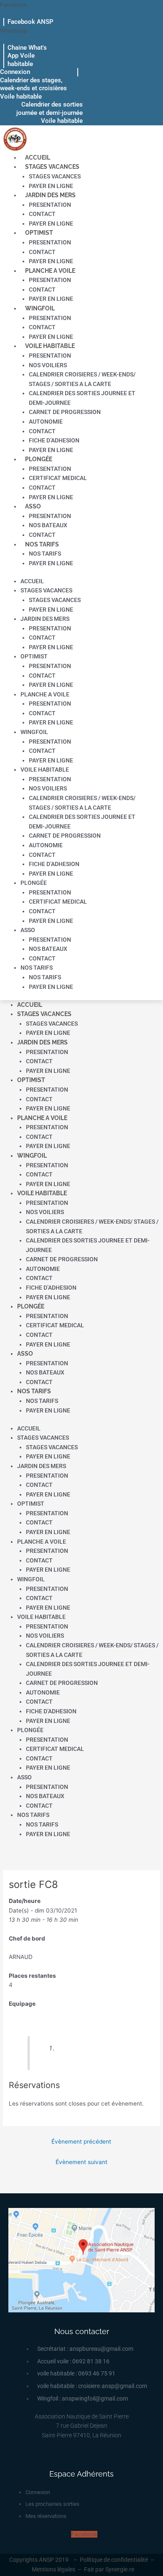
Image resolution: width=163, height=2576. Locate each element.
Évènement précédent (81, 2142)
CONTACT (42, 214)
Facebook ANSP (31, 22)
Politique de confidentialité (114, 2560)
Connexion (15, 72)
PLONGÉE (39, 459)
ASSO (33, 506)
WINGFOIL (40, 308)
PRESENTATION (50, 205)
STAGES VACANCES (52, 167)
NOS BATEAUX (48, 525)
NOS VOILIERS (48, 365)
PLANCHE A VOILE (50, 271)
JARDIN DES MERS (50, 195)
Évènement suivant (81, 2162)
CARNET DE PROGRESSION (65, 412)
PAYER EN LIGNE (51, 186)
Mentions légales (53, 2569)
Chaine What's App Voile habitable (27, 56)
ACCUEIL (38, 158)
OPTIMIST (39, 233)
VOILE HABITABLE (50, 346)
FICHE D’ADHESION (54, 440)
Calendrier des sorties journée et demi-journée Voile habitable (50, 113)
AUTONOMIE (46, 422)
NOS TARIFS (42, 544)
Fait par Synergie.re (109, 2569)
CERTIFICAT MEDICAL (58, 478)
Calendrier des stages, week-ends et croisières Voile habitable (33, 88)
